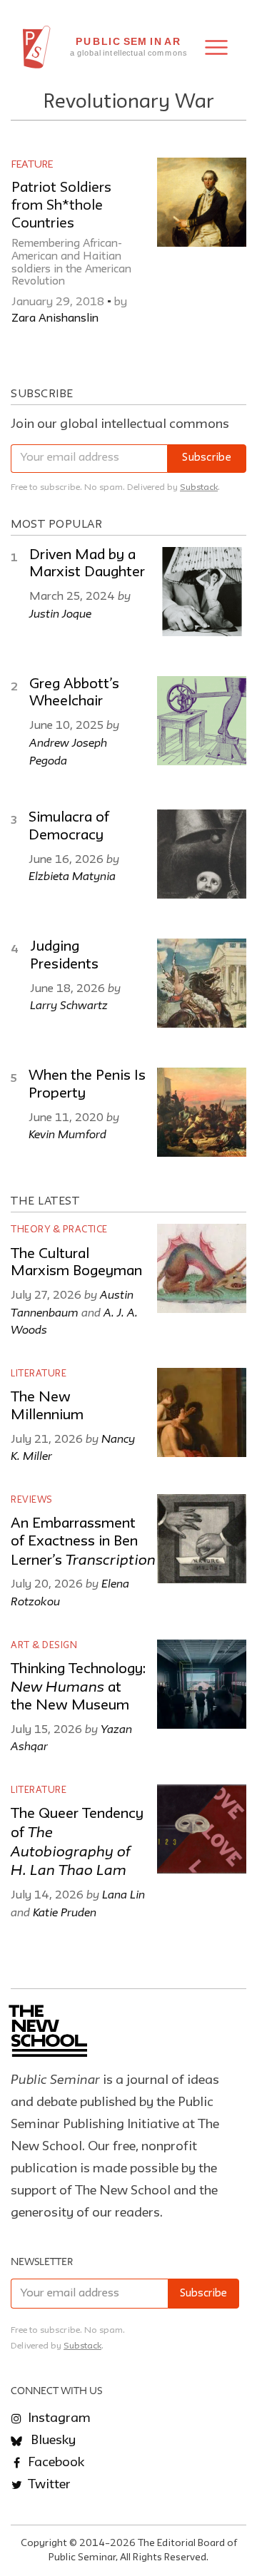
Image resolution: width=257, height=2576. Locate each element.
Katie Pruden (65, 1912)
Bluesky (52, 2440)
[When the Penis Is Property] (202, 1112)
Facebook (55, 2463)
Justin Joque (60, 613)
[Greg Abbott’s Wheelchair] (202, 721)
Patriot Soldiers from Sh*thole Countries (61, 206)
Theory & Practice (59, 1230)
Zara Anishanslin (55, 319)
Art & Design (44, 1646)
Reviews (32, 1500)
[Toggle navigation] (216, 47)
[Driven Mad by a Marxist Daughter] (202, 592)
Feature (32, 165)
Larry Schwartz (69, 1005)
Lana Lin (124, 1894)
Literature (39, 1374)
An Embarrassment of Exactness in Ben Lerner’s (83, 1542)
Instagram (58, 2418)
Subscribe (207, 458)
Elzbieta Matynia (72, 876)
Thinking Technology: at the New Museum (78, 1688)
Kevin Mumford (67, 1134)
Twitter (48, 2485)
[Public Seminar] (37, 47)
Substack (199, 487)
